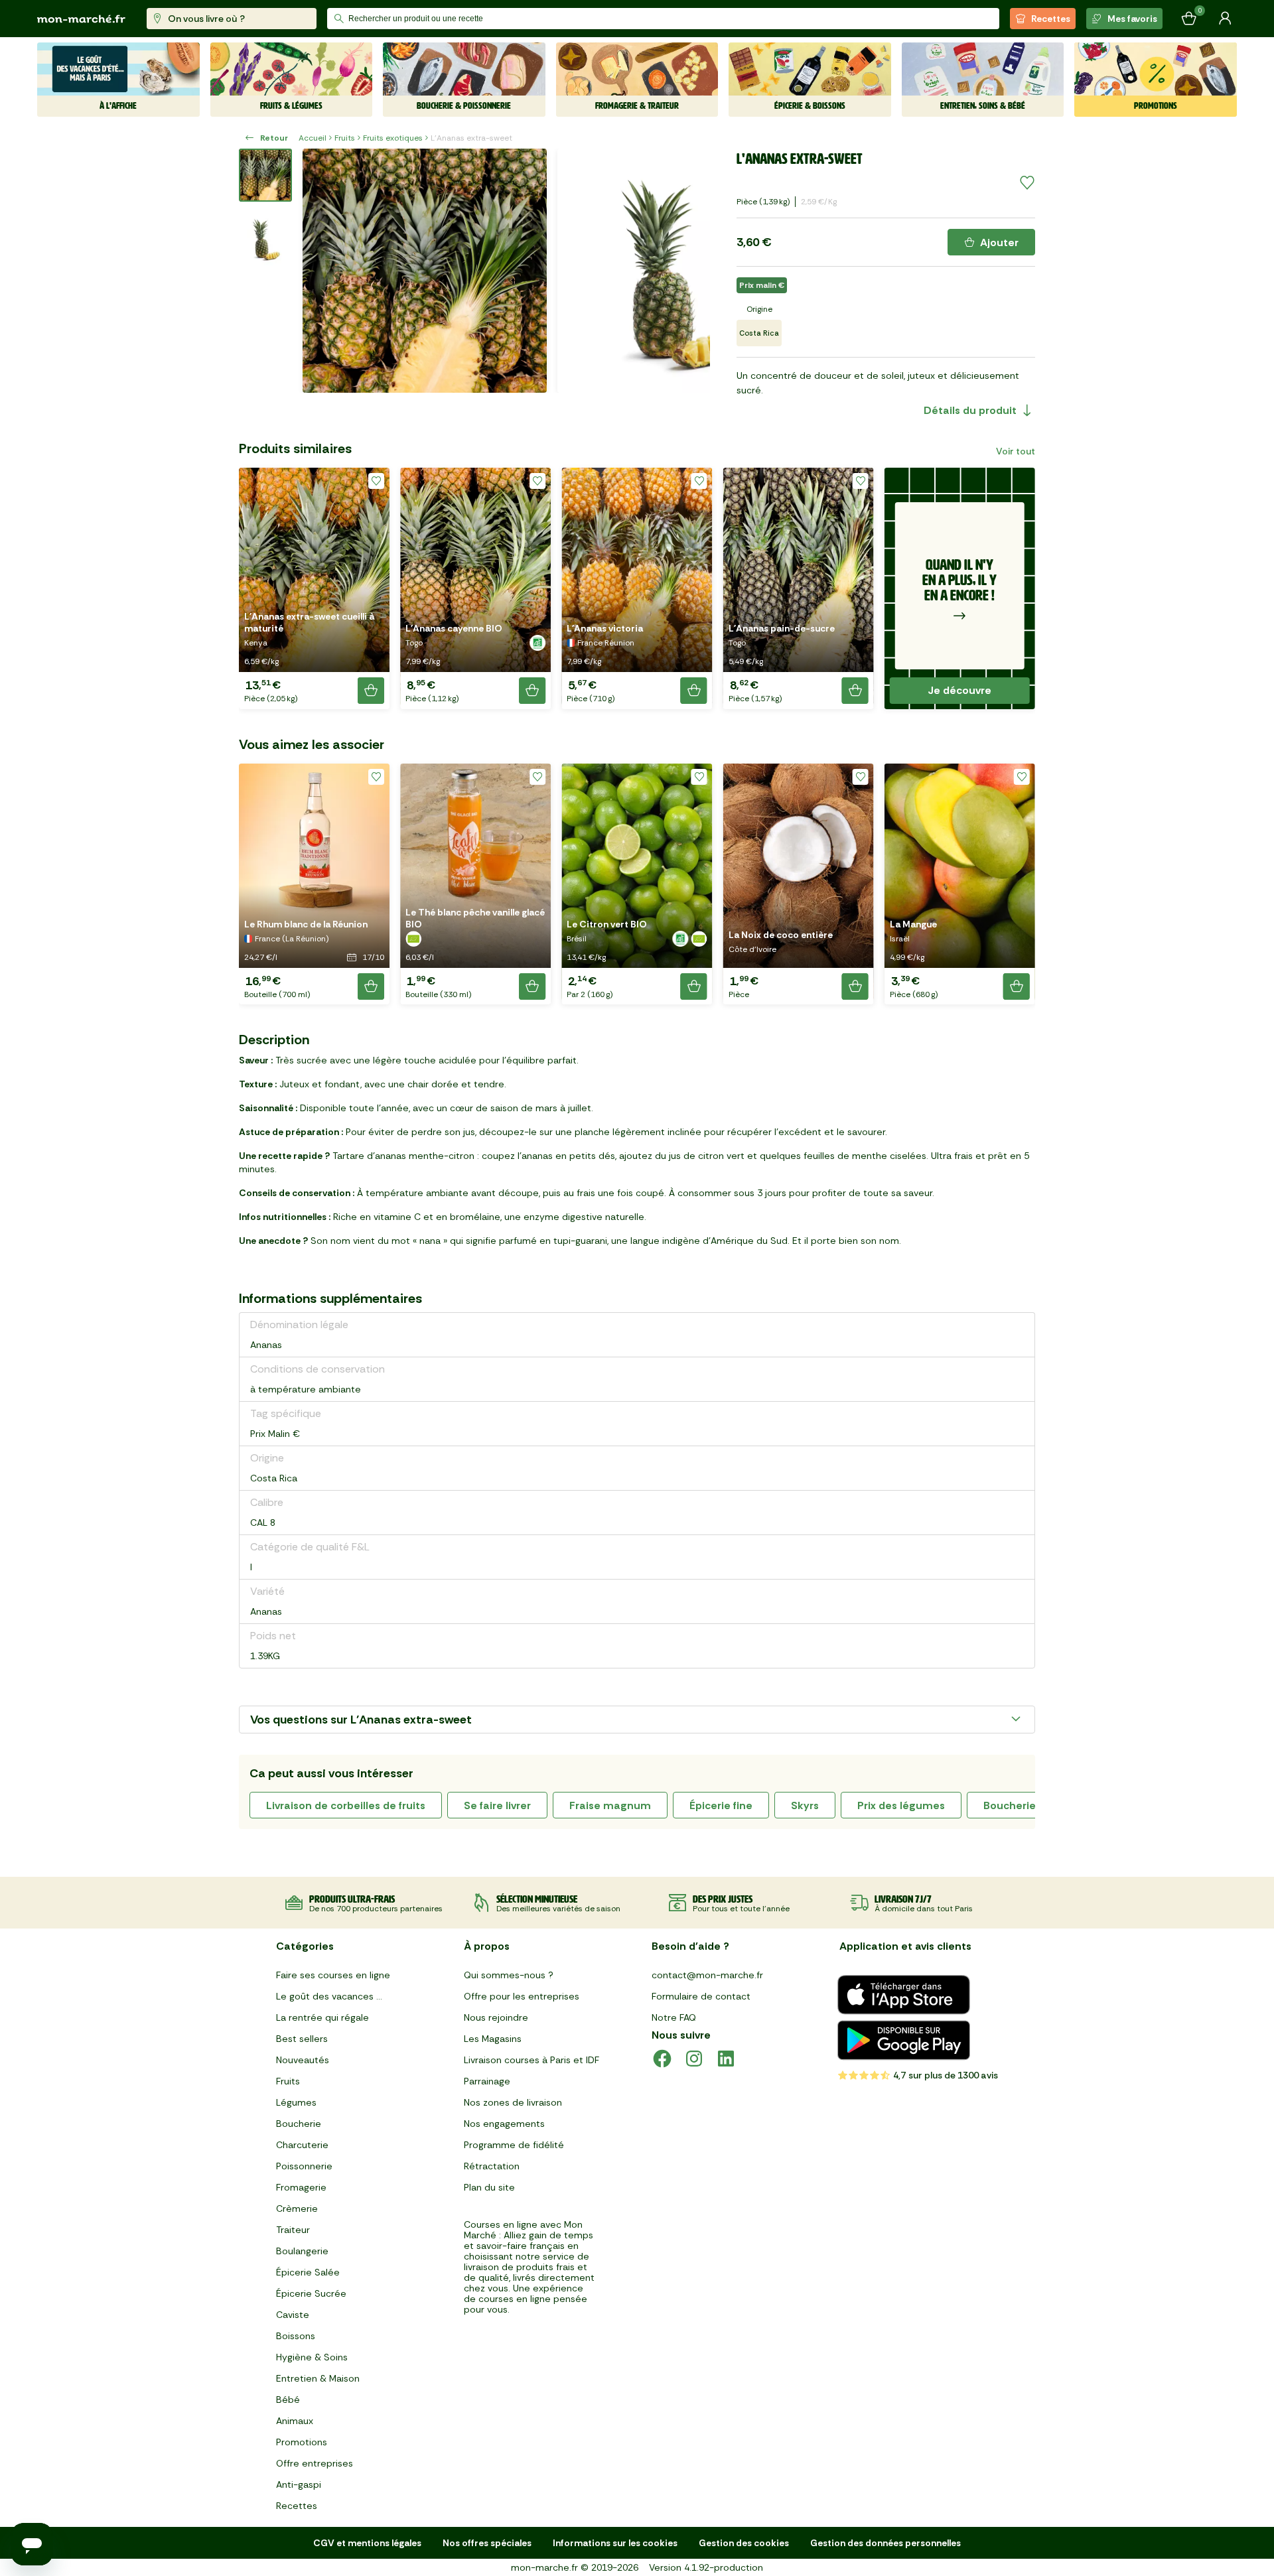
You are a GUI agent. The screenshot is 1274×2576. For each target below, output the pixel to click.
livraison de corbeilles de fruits (346, 1805)
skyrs (805, 1805)
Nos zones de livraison (513, 2102)
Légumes (296, 2102)
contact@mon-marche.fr (707, 1975)
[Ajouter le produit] (371, 691)
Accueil (313, 138)
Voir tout (1016, 451)
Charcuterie (302, 2145)
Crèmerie (297, 2208)
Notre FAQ (674, 2017)
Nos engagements (504, 2124)
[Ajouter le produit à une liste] (1027, 183)
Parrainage (487, 2081)
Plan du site (489, 2187)
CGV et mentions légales (367, 2543)
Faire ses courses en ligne (333, 1975)
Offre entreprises (315, 2463)
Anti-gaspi (299, 2484)
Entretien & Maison (318, 2378)
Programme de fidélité (514, 2145)
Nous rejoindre (496, 2017)
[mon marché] (81, 19)
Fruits (345, 138)
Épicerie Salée (308, 2272)
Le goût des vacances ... (329, 1996)
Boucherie (299, 2124)
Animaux (295, 2421)
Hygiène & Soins (312, 2357)
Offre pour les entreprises (522, 1996)
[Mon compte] (1225, 19)
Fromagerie (301, 2187)
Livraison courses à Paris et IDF (531, 2060)
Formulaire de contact (701, 1996)
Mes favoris (1132, 19)
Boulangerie (302, 2251)
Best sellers (302, 2039)
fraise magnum (610, 1805)
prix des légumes (901, 1805)
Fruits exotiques (393, 138)
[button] (314, 588)
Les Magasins (493, 2039)
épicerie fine (721, 1805)
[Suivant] (691, 271)
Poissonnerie (304, 2166)
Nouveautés (303, 2060)
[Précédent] (321, 271)
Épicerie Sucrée (311, 2293)
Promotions (302, 2442)
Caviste (293, 2315)
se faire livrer (497, 1805)
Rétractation (492, 2166)
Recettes (1051, 19)
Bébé (288, 2400)
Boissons (296, 2336)
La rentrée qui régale (322, 2017)
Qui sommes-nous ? (509, 1975)
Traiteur (293, 2230)
